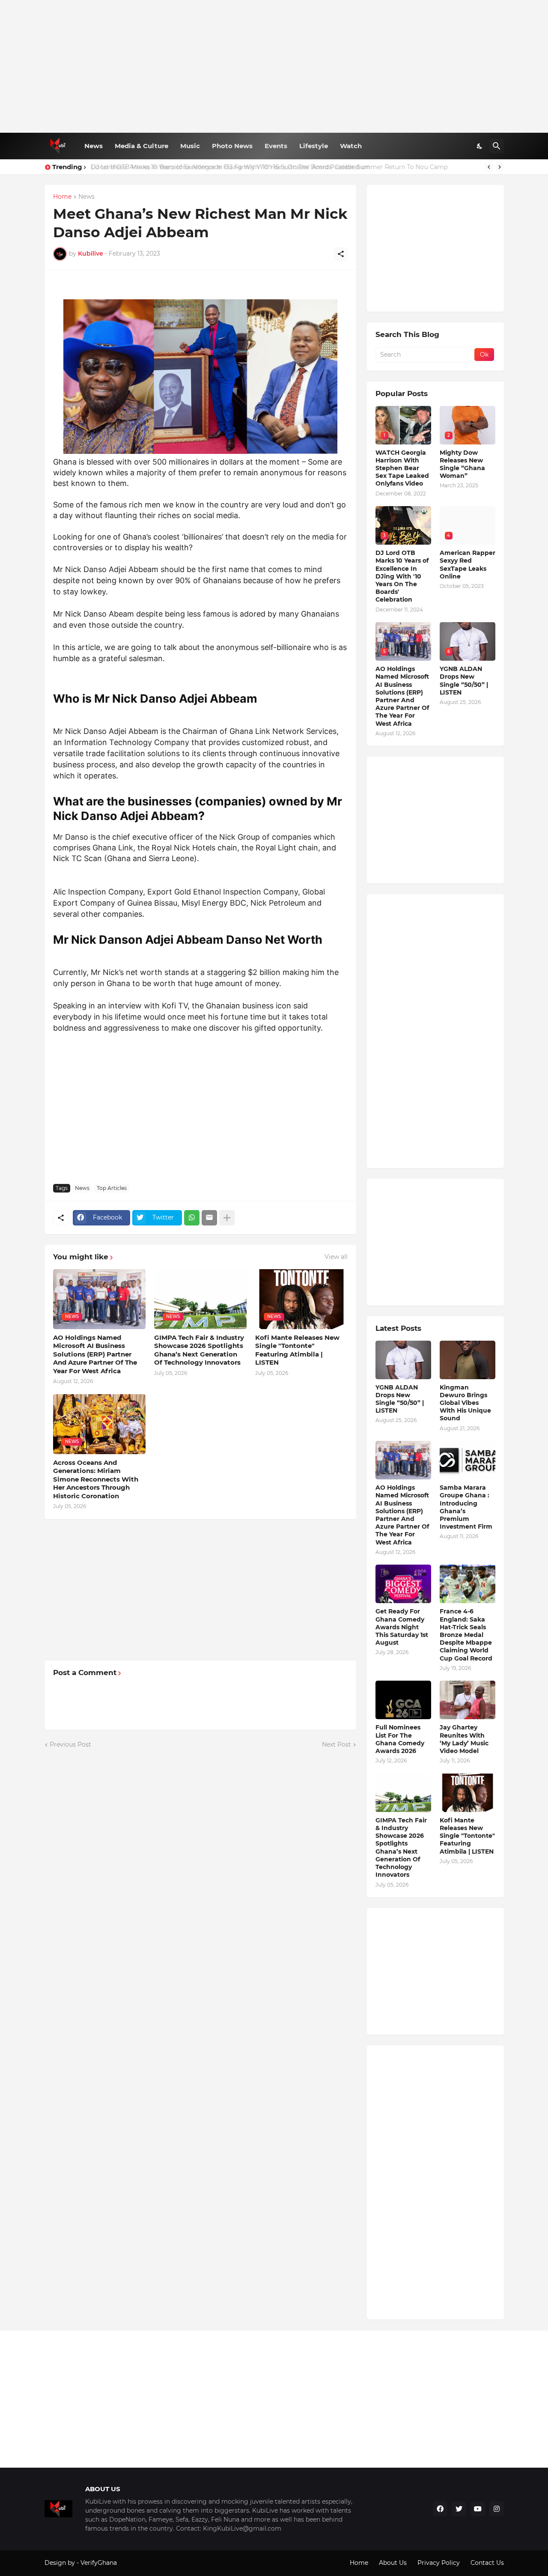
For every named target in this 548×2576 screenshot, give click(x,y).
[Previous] (489, 167)
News (94, 146)
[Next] (500, 167)
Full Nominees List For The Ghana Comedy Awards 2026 (400, 1739)
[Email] (209, 1218)
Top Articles (112, 1188)
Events (276, 146)
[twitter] (459, 2509)
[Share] (341, 254)
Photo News (232, 146)
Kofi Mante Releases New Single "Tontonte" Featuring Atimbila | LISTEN (297, 1350)
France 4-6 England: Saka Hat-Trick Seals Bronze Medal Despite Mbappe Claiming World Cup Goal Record (466, 1635)
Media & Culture (141, 146)
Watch (351, 146)
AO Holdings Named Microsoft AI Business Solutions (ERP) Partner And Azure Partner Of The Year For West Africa (95, 1354)
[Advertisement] (274, 66)
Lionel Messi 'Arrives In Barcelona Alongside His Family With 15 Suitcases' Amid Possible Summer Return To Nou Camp (268, 167)
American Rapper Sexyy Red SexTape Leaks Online (468, 565)
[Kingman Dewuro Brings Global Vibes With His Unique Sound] (468, 1360)
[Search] (497, 146)
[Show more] (227, 1218)
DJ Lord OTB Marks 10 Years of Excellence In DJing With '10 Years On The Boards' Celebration (402, 576)
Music (190, 146)
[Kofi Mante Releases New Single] (468, 1793)
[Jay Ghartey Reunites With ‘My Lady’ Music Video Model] (468, 1700)
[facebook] (440, 2509)
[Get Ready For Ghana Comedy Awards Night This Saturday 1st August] (403, 1584)
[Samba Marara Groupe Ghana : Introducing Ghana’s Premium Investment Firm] (468, 1460)
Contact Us (487, 2563)
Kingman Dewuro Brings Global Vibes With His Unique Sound (465, 1403)
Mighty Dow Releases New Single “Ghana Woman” (462, 464)
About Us (393, 2563)
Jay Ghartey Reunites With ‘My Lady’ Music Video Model (464, 1739)
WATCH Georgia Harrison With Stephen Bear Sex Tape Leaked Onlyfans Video (402, 468)
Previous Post (70, 1744)
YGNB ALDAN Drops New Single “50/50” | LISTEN (464, 681)
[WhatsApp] (192, 1218)
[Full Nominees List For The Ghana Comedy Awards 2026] (403, 1700)
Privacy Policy (439, 2563)
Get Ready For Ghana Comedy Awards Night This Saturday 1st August (402, 1627)
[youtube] (478, 2509)
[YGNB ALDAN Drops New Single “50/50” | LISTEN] (403, 1360)
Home (62, 197)
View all (336, 1257)
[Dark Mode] (480, 146)
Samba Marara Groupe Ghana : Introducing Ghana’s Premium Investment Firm (466, 1507)
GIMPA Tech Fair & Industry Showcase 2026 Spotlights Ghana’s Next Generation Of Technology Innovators (199, 1350)
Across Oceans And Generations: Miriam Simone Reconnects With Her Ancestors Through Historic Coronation (96, 1479)
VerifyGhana (99, 2563)
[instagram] (497, 2509)
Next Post (337, 1744)
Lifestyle (314, 146)
